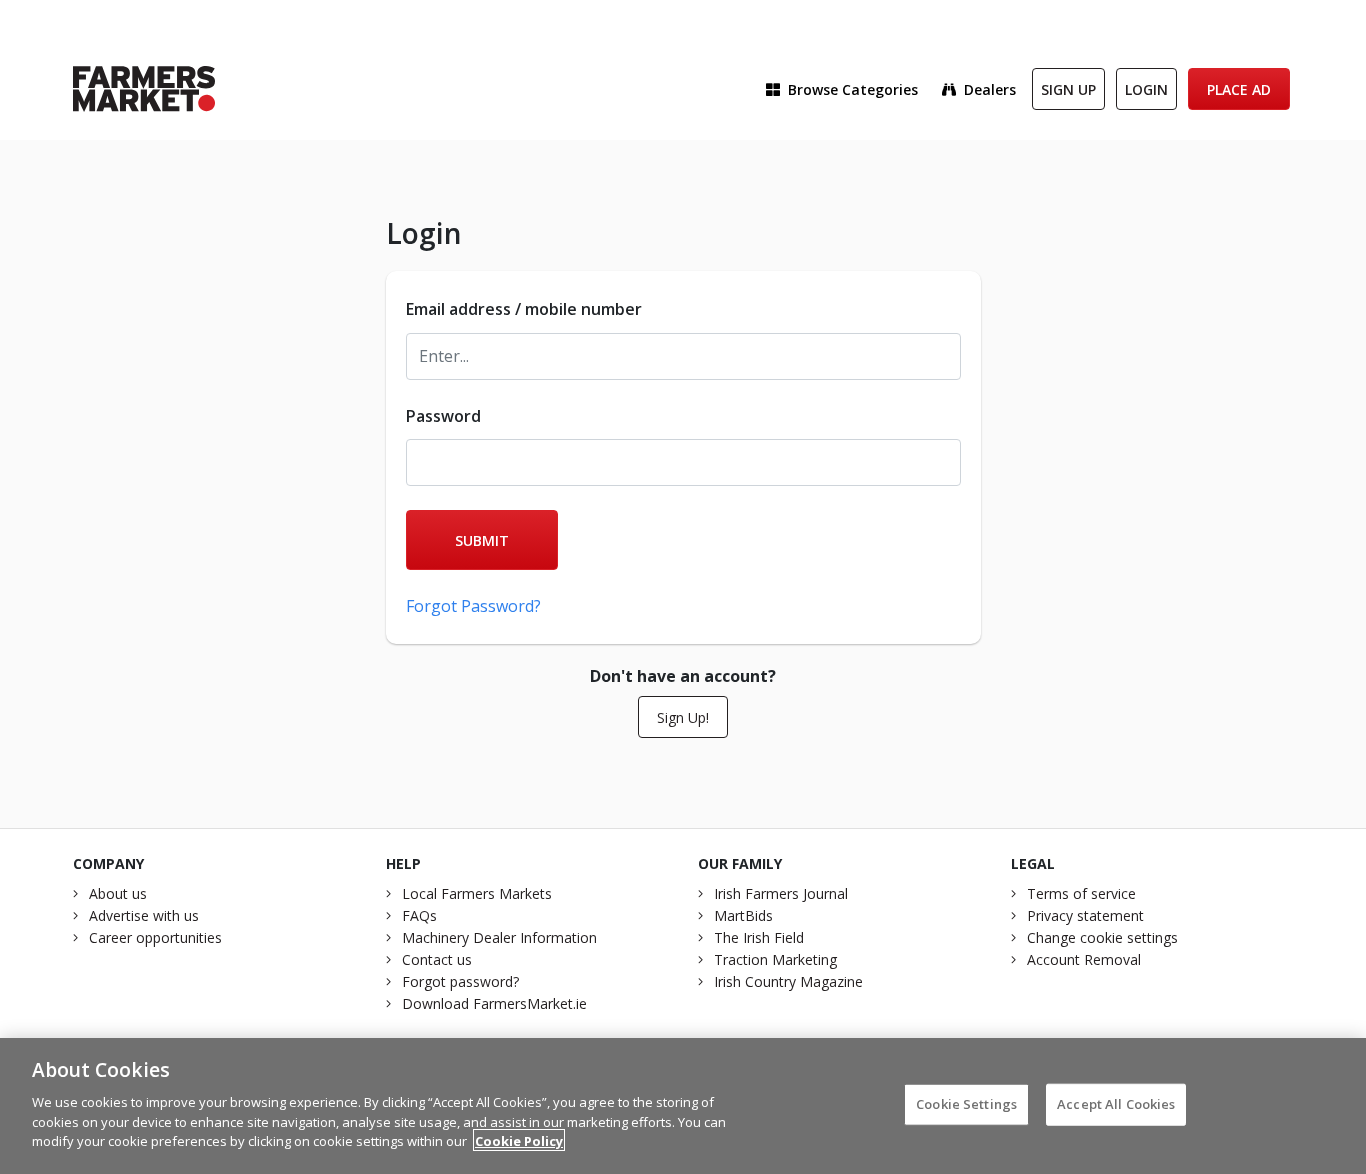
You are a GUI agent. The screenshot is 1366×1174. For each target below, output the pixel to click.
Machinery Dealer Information (499, 937)
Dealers (990, 89)
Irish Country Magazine (788, 981)
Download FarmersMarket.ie (494, 1003)
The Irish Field (759, 937)
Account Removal (1084, 959)
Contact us (437, 959)
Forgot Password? (473, 606)
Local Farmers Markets (477, 893)
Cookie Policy (519, 1140)
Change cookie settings (1102, 937)
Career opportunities (155, 937)
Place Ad (1239, 89)
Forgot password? (460, 981)
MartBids (743, 915)
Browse (853, 89)
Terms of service (1081, 893)
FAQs (419, 915)
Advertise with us (144, 915)
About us (118, 893)
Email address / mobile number (524, 309)
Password (443, 416)
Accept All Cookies (1116, 1103)
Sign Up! (683, 717)
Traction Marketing (775, 959)
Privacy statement (1085, 915)
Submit (482, 540)
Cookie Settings (966, 1103)
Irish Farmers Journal (781, 893)
